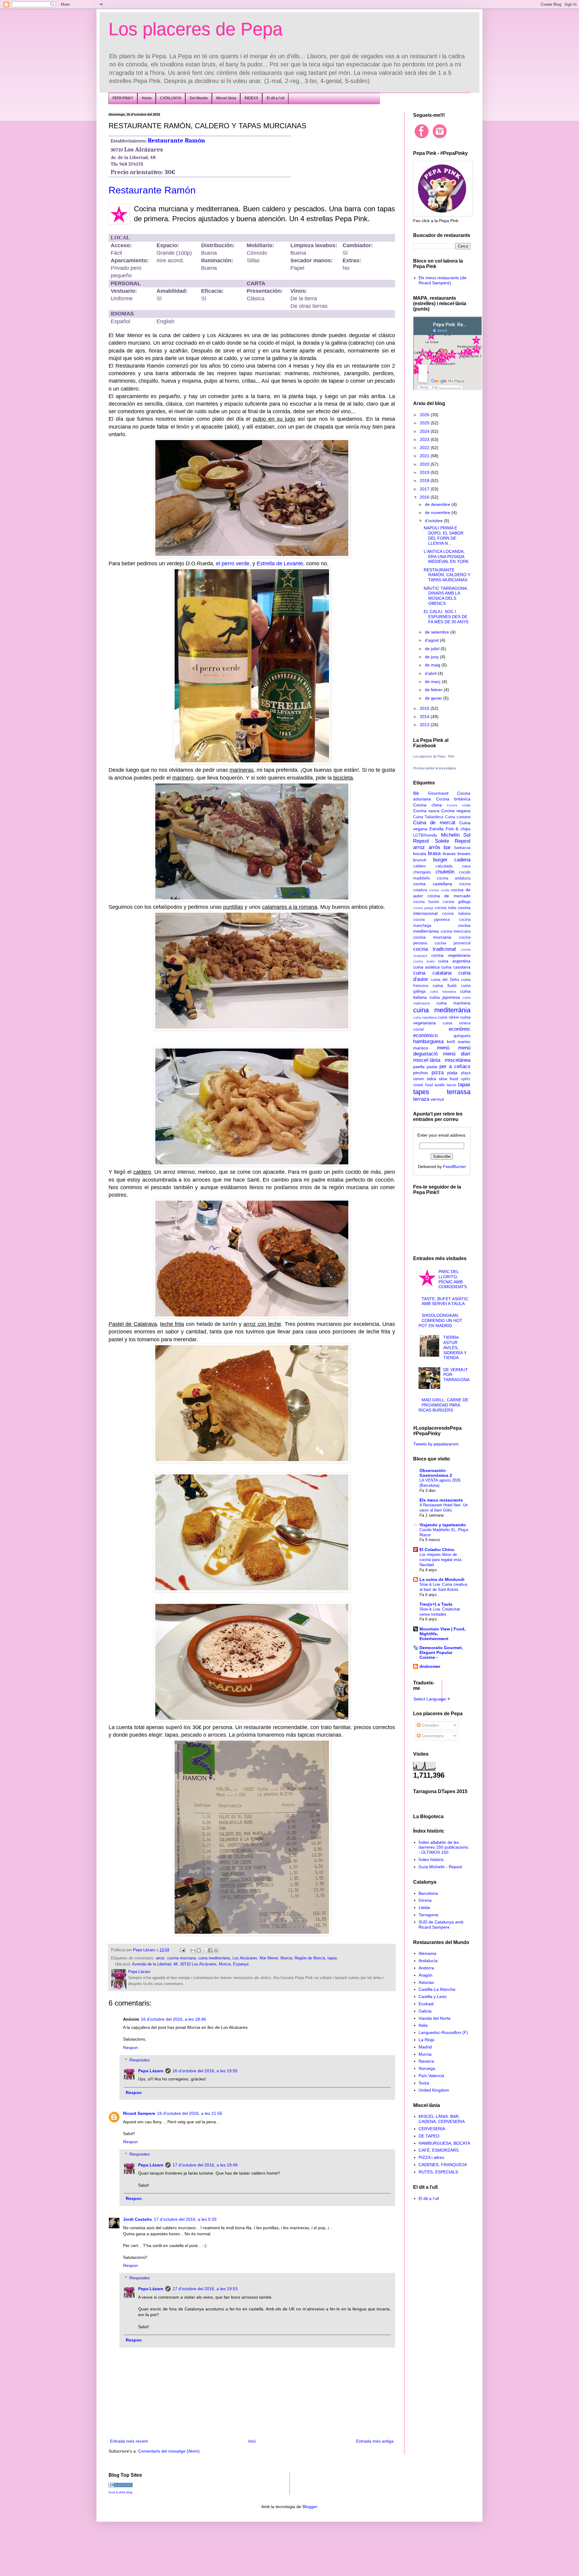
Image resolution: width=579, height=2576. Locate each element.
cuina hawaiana (443, 991)
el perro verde (233, 563)
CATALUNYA (171, 98)
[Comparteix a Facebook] (210, 1950)
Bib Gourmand (431, 793)
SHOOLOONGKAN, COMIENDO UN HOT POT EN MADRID (441, 1320)
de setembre (438, 632)
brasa (434, 853)
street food (423, 1085)
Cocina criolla (459, 805)
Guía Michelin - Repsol (440, 1867)
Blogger (310, 2507)
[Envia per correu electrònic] (193, 1950)
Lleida (424, 1907)
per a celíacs (455, 1066)
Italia (423, 2025)
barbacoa (462, 848)
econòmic (460, 1029)
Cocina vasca (426, 811)
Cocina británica (453, 799)
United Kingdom (434, 2090)
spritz (466, 1079)
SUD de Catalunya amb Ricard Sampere (441, 1925)
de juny (432, 657)
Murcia (286, 1958)
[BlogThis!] (199, 1950)
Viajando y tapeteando (443, 1525)
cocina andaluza (454, 878)
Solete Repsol (453, 841)
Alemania (427, 1953)
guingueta (462, 1036)
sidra (431, 1079)
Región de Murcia (310, 1958)
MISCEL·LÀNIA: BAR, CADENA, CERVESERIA (442, 2119)
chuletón (445, 872)
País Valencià (431, 2076)
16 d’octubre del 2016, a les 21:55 (190, 2113)
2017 (425, 489)
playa (466, 1073)
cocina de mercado (449, 896)
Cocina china (427, 805)
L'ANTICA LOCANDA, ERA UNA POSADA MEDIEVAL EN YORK (446, 557)
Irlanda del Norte (435, 2018)
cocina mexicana (456, 931)
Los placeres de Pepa (196, 29)
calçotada (444, 866)
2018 (425, 480)
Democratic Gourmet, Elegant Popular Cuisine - (441, 1652)
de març (433, 682)
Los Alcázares (245, 1958)
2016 (425, 497)
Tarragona (428, 1915)
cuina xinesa (457, 1023)
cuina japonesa (445, 997)
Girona (425, 1900)
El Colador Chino (437, 1550)
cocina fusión (426, 902)
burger (440, 860)
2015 (425, 708)
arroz (160, 1958)
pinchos (421, 1073)
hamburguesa (428, 1041)
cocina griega (423, 908)
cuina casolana (456, 967)
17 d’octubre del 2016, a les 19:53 (205, 2289)
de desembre (438, 504)
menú (443, 1048)
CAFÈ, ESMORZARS (439, 2150)
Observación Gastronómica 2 (436, 1473)
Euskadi (426, 2004)
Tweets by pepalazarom (436, 1444)
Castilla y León (433, 1997)
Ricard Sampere (139, 2113)
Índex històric (431, 1859)
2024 (425, 431)
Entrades (430, 1725)
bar (447, 847)
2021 (425, 456)
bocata (420, 854)
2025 (425, 423)
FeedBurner (454, 1167)
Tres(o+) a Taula (436, 1604)
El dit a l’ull (275, 98)
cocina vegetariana (451, 955)
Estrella (437, 829)
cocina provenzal (452, 943)
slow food (449, 1079)
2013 (425, 725)
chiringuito (422, 872)
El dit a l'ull (429, 2198)
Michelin (450, 835)
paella (419, 1067)
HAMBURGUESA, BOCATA (444, 2143)
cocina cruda (439, 890)
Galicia (425, 2011)
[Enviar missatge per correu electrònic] (182, 1950)
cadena (462, 860)
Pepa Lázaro (151, 2071)
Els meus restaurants (441, 1500)
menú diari (457, 1054)
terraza (421, 1099)
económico (425, 1035)
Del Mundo (199, 98)
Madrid (425, 2047)
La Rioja (426, 2040)
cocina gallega (457, 902)
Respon (130, 2048)
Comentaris (432, 1736)
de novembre (438, 512)
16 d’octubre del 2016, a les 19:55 (205, 2071)
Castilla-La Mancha (437, 1989)
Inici (252, 2441)
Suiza (424, 2083)
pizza (438, 1073)
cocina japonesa (431, 920)
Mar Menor (269, 1958)
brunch (420, 860)
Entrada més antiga (375, 2441)
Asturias (426, 1982)
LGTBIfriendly (425, 835)
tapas (332, 1958)
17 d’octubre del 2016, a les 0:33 (185, 2219)
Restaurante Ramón (176, 140)
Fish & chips (458, 829)
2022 (425, 448)
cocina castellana (433, 884)
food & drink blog (120, 2492)
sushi (440, 1085)
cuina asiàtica (426, 967)
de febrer (434, 690)
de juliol (433, 649)
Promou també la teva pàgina (434, 768)
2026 (425, 415)
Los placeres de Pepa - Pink (434, 756)
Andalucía (428, 1961)
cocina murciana (181, 1958)
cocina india (446, 908)
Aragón (426, 1975)
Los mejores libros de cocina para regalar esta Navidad (440, 1560)
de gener (434, 698)
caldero (419, 866)
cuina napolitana (425, 1017)
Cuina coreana (458, 817)
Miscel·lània (226, 98)
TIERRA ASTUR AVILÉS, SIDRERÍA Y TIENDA (455, 1347)
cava (466, 866)
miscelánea (458, 1060)
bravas (449, 854)
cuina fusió (445, 985)
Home (147, 98)
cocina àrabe (424, 961)
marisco (421, 1048)
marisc (464, 1042)
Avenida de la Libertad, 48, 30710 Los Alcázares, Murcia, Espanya (190, 1964)
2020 (425, 464)
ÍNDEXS (251, 98)
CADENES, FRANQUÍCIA (443, 2165)
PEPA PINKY (123, 98)
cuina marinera (454, 1003)
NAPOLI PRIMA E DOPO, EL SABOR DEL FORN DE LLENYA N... (444, 535)
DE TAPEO (429, 2136)
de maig (433, 665)
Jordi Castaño (138, 2219)
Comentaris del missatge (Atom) (169, 2451)
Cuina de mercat (434, 823)
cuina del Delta (445, 980)
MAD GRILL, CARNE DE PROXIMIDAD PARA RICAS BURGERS (444, 1405)
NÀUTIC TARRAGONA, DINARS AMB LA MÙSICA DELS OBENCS (446, 596)
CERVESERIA (432, 2129)
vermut (437, 1099)
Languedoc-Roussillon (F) (443, 2032)
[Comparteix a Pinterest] (216, 1950)
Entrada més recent (129, 2441)
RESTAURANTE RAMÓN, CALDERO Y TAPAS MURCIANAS (447, 575)
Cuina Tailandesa (428, 817)
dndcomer (430, 1666)
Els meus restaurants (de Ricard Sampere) (443, 280)
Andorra (426, 1968)
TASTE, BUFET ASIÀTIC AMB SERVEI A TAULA (445, 1301)
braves (464, 854)
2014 (425, 717)
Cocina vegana (456, 811)
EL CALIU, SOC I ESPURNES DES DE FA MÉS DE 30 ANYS (446, 617)
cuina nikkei (448, 1017)
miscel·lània (427, 1060)
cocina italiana (456, 914)
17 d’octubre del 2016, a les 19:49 (205, 2165)
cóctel (418, 1029)
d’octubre (434, 521)
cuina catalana (432, 973)
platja (452, 1073)
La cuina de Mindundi (442, 1579)
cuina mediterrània (214, 1958)
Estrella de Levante (280, 563)
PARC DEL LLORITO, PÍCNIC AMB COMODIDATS (453, 1279)
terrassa (459, 1092)
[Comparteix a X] (204, 1950)
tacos (451, 1085)
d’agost (432, 640)
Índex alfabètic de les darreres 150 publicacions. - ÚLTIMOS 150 (444, 1847)
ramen (419, 1079)
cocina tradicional (435, 949)
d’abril (431, 673)
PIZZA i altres (431, 2157)
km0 (451, 1042)
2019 (425, 472)
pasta (432, 1067)
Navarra (426, 2061)
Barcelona (428, 1893)
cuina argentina (454, 961)
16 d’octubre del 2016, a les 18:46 (173, 2019)
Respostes (139, 2060)
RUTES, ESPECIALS (438, 2172)
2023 (425, 439)
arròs (434, 847)
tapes (421, 1092)
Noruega (427, 2068)
